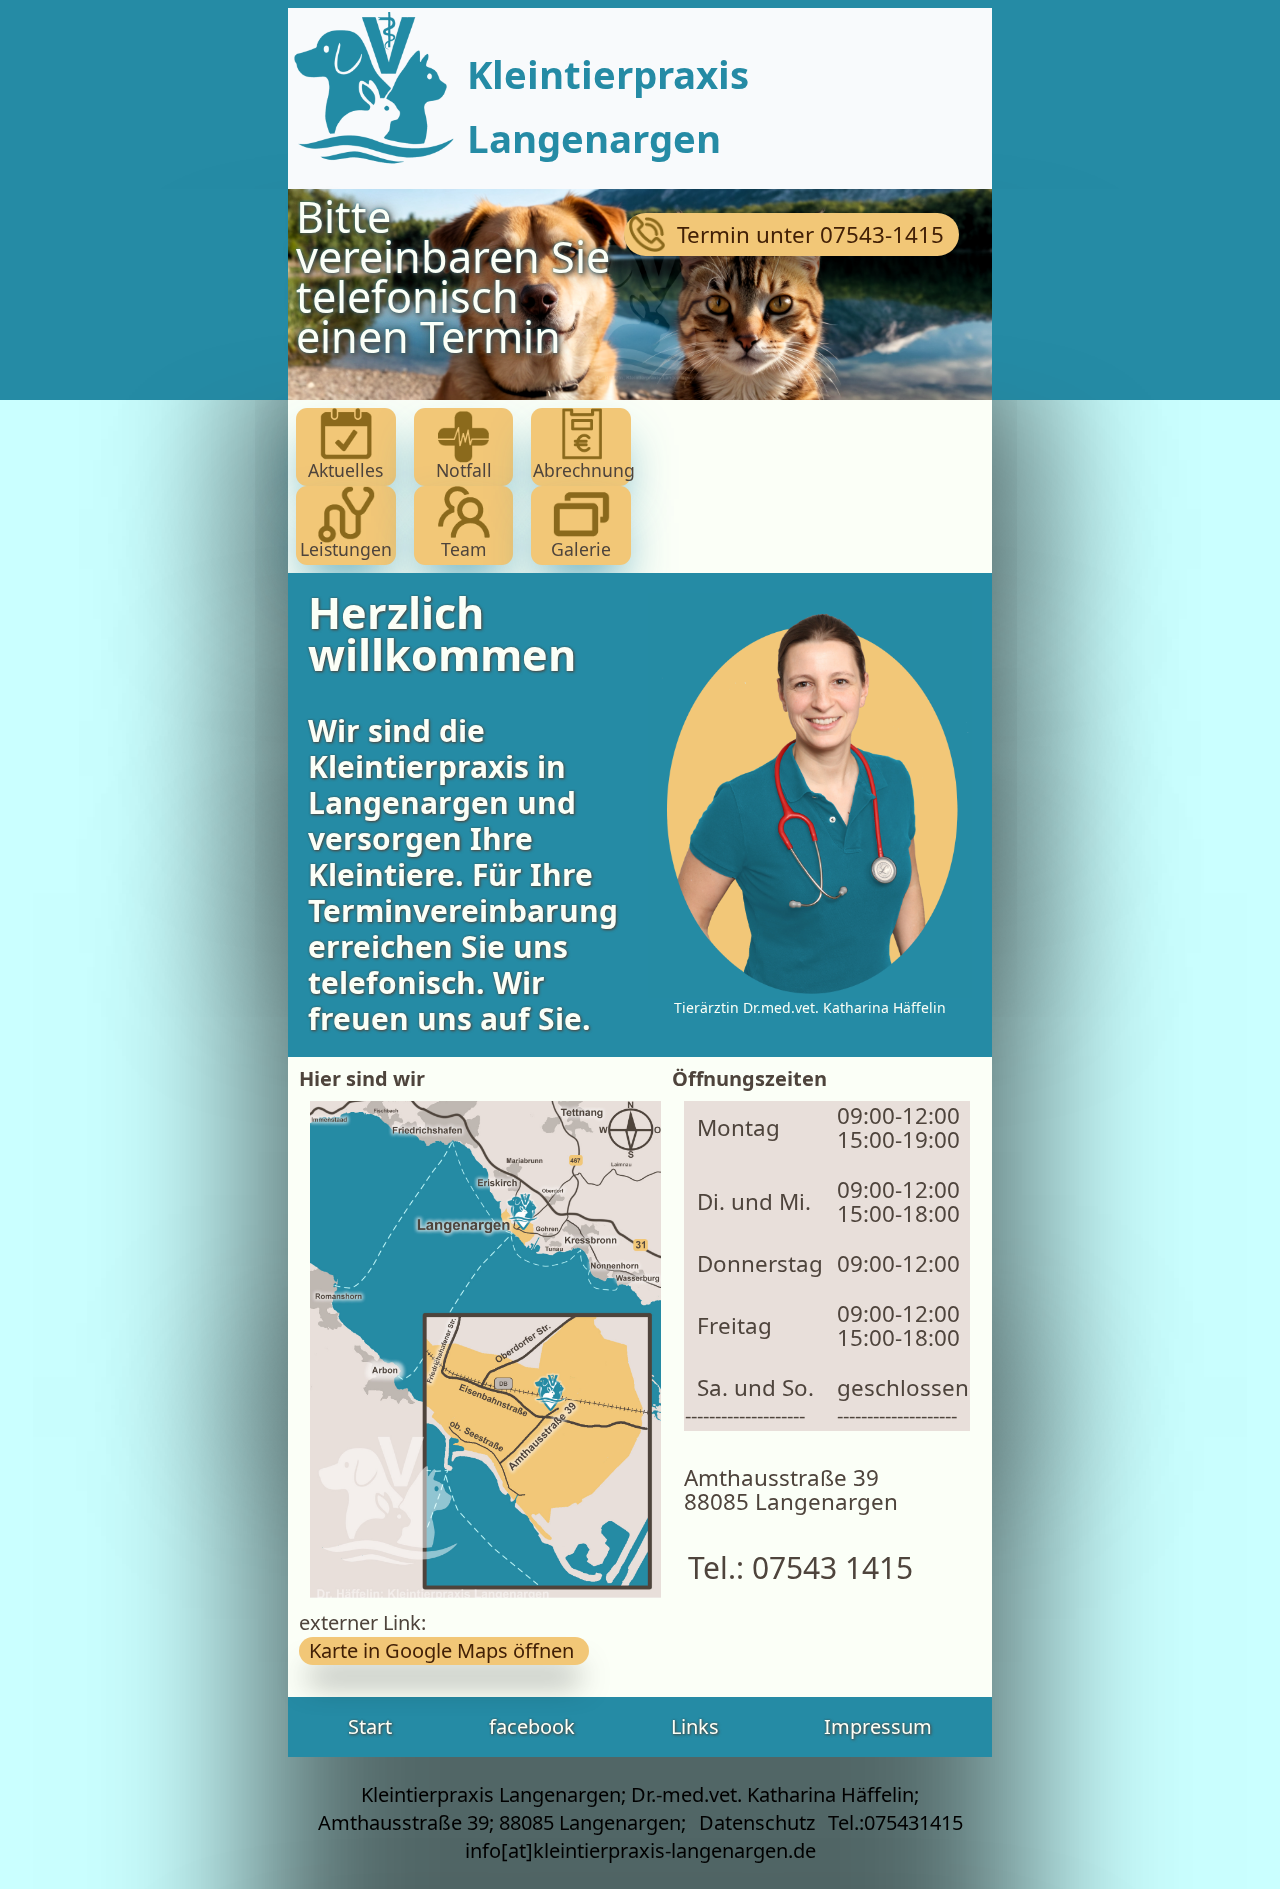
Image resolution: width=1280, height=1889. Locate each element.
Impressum (878, 1726)
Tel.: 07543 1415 (792, 1567)
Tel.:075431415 (895, 1822)
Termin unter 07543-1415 (792, 234)
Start (370, 1726)
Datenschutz (757, 1822)
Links (695, 1726)
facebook (532, 1726)
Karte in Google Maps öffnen (444, 1650)
